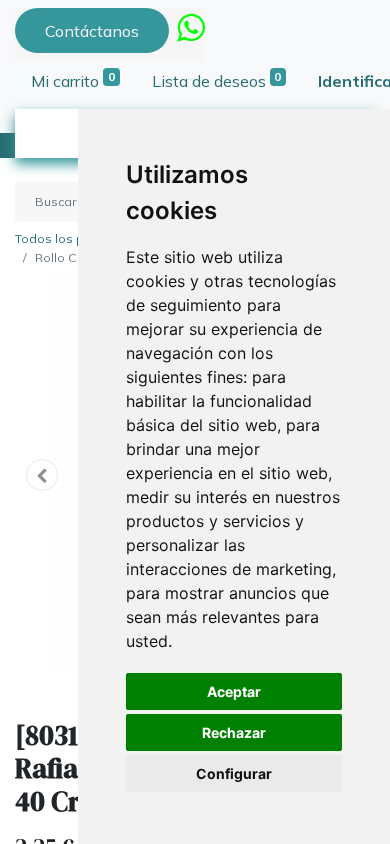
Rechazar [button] (234, 732)
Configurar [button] (234, 773)
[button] (42, 475)
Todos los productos (76, 238)
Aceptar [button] (234, 691)
